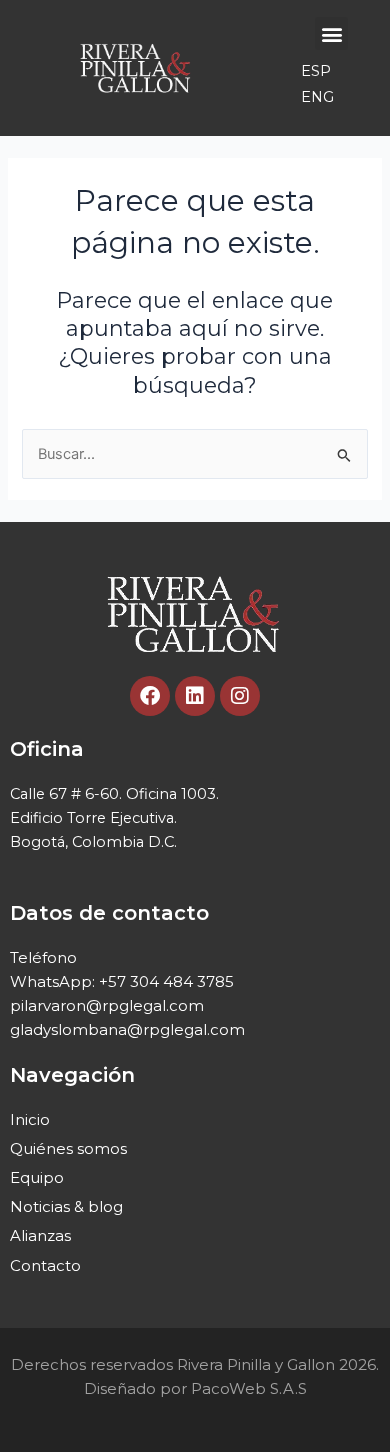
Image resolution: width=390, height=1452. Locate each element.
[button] (331, 33)
